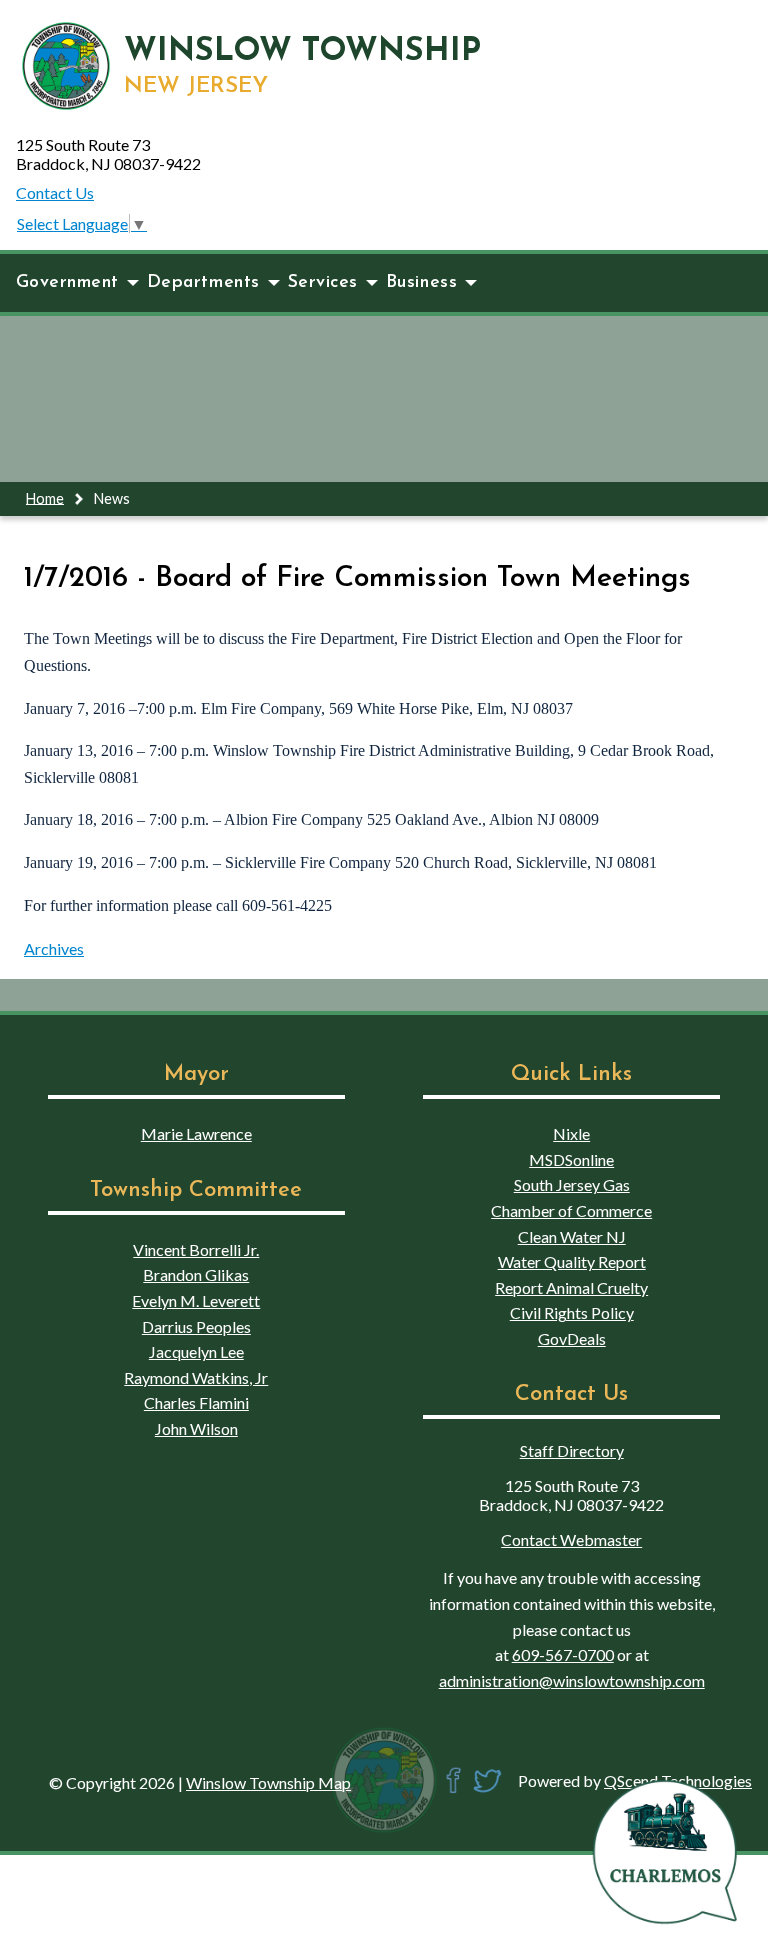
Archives (54, 948)
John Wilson (196, 1428)
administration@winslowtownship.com (572, 1680)
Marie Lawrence (196, 1133)
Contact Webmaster (571, 1539)
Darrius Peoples (196, 1326)
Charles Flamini (196, 1402)
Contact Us (55, 192)
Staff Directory (572, 1450)
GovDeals (572, 1338)
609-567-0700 (563, 1654)
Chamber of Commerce (571, 1210)
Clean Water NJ (572, 1236)
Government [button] (67, 282)
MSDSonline (571, 1159)
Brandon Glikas (196, 1274)
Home (45, 497)
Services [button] (323, 282)
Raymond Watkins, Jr (196, 1377)
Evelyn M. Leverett (196, 1300)
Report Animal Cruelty (571, 1287)
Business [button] (421, 282)
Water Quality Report (572, 1261)
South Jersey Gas (572, 1184)
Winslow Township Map (268, 1782)
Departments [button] (203, 282)
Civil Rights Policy (572, 1312)
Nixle (571, 1133)
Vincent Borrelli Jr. (196, 1249)
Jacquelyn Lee (196, 1351)
